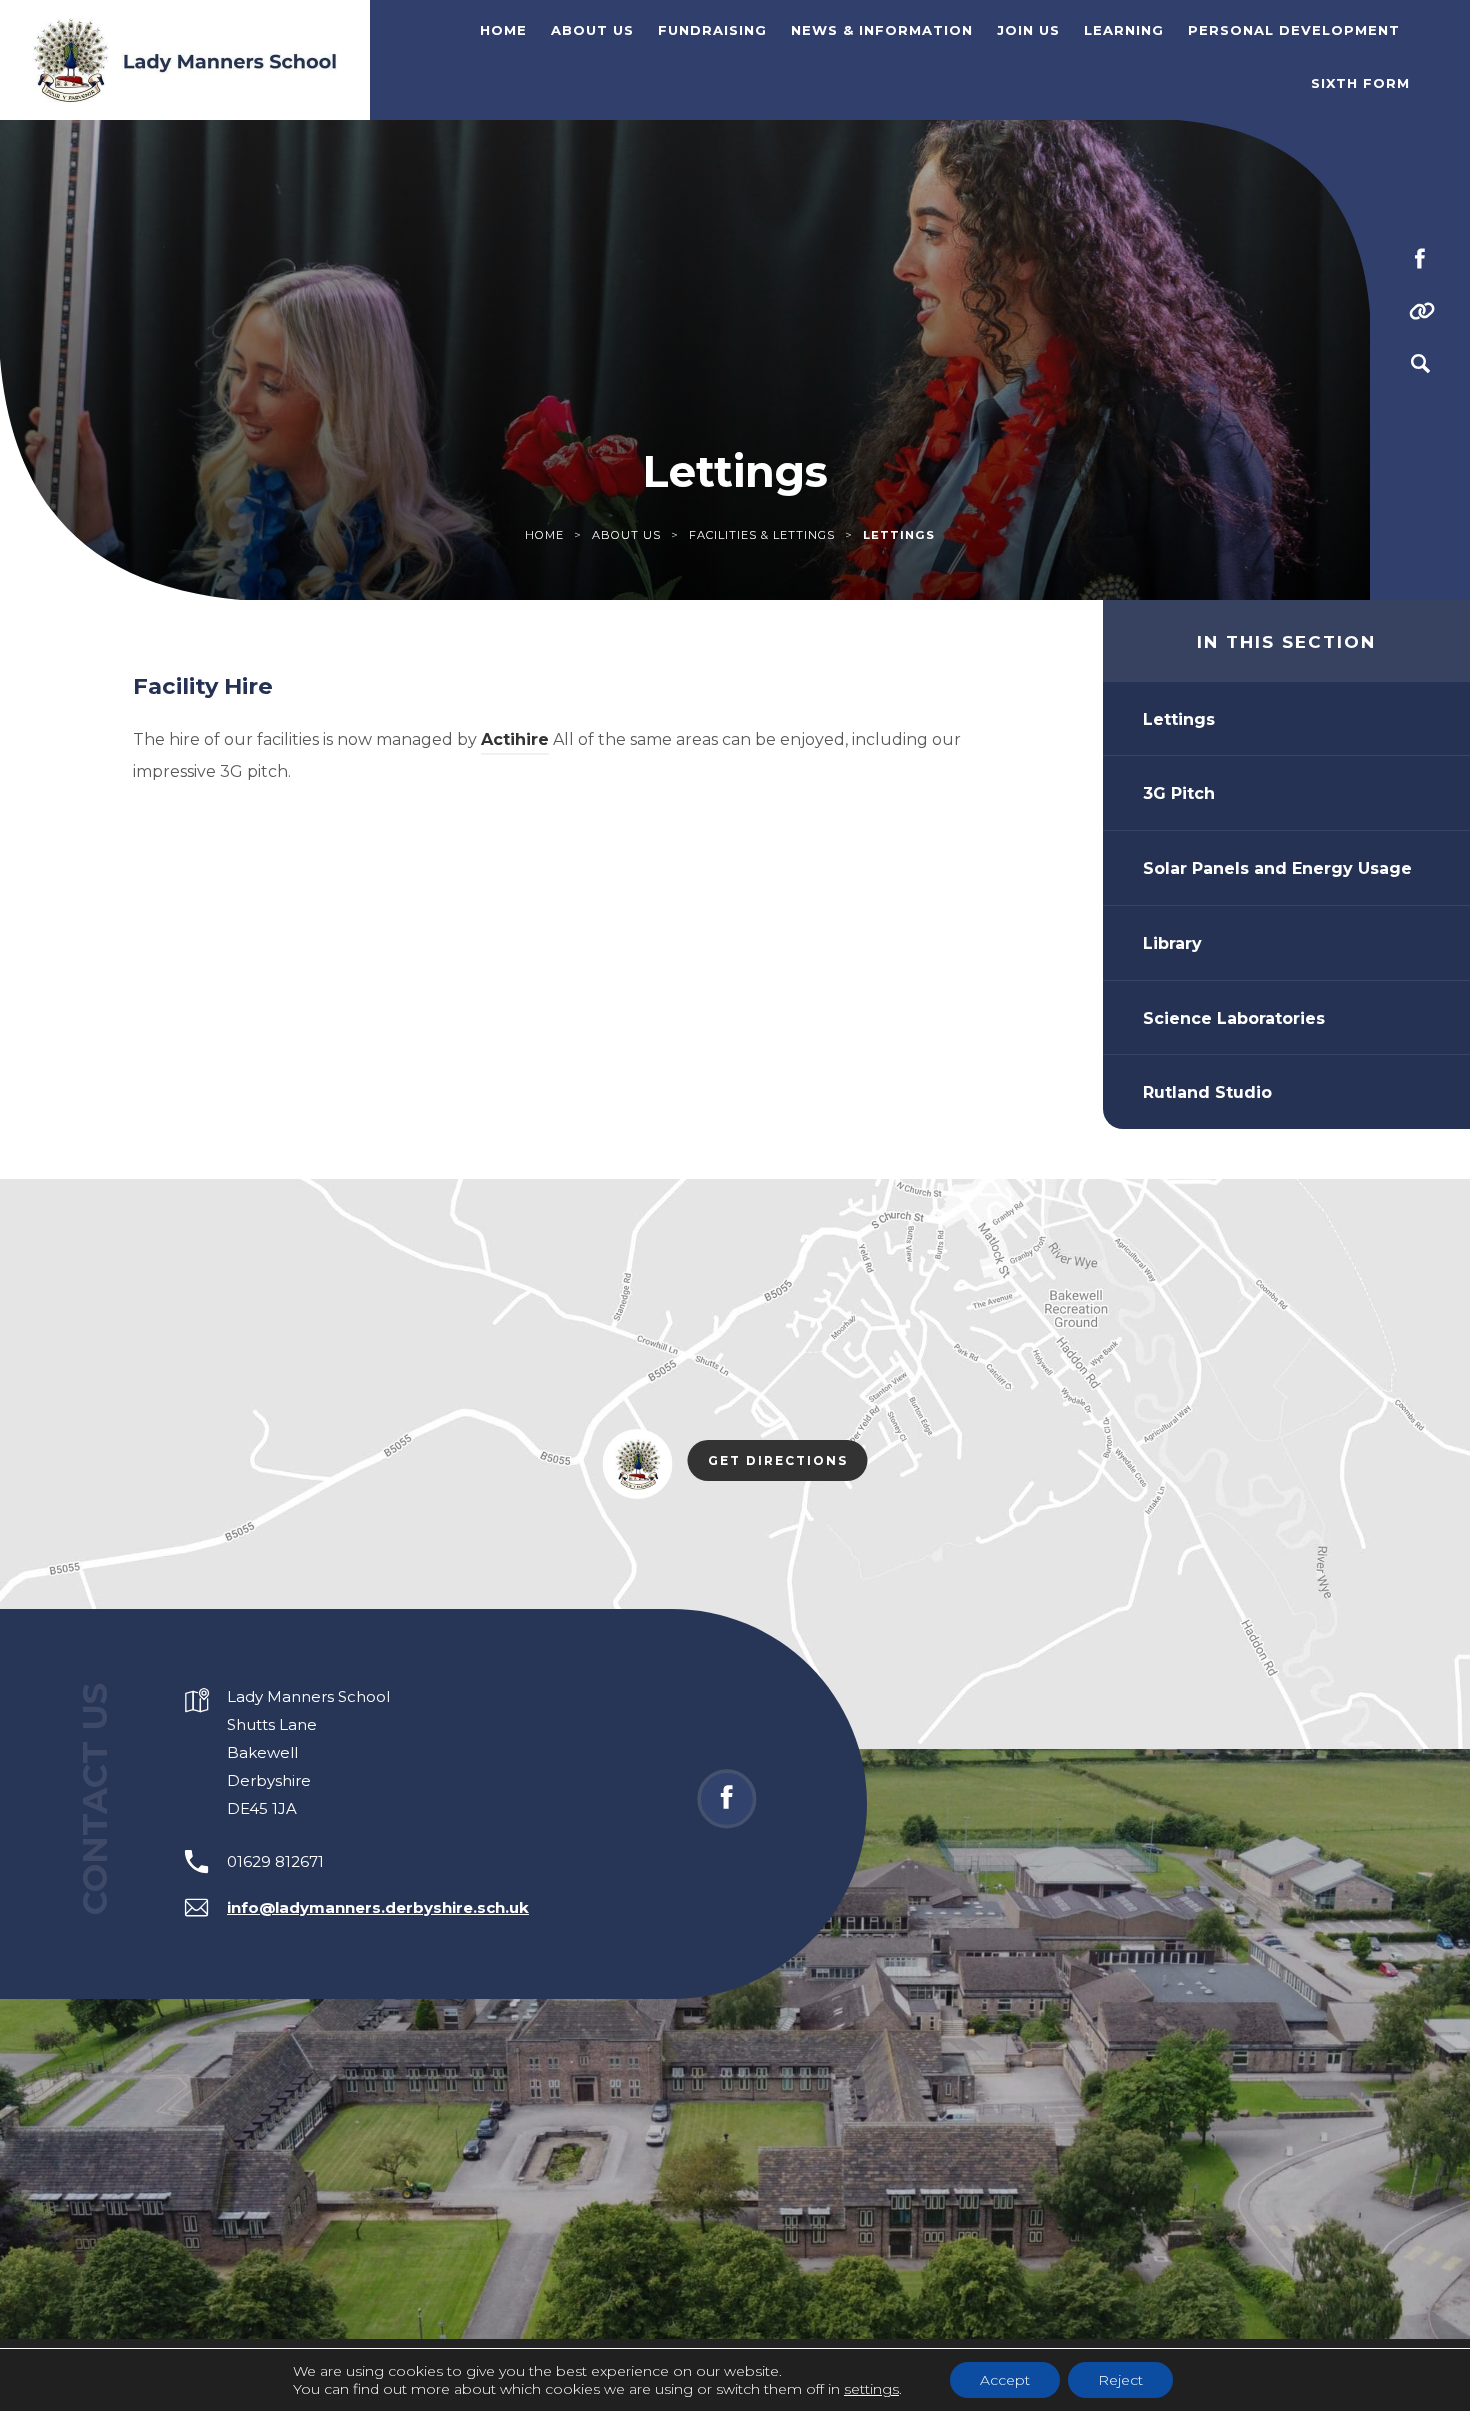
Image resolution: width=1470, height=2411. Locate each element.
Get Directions (788, 1464)
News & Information (882, 30)
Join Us (1028, 30)
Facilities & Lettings (762, 535)
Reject (1120, 2380)
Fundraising (712, 30)
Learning (1124, 30)
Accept (1005, 2380)
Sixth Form (1360, 83)
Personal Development (1294, 30)
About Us (592, 30)
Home (503, 30)
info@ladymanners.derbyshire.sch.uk (378, 1907)
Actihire (515, 739)
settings (871, 2389)
